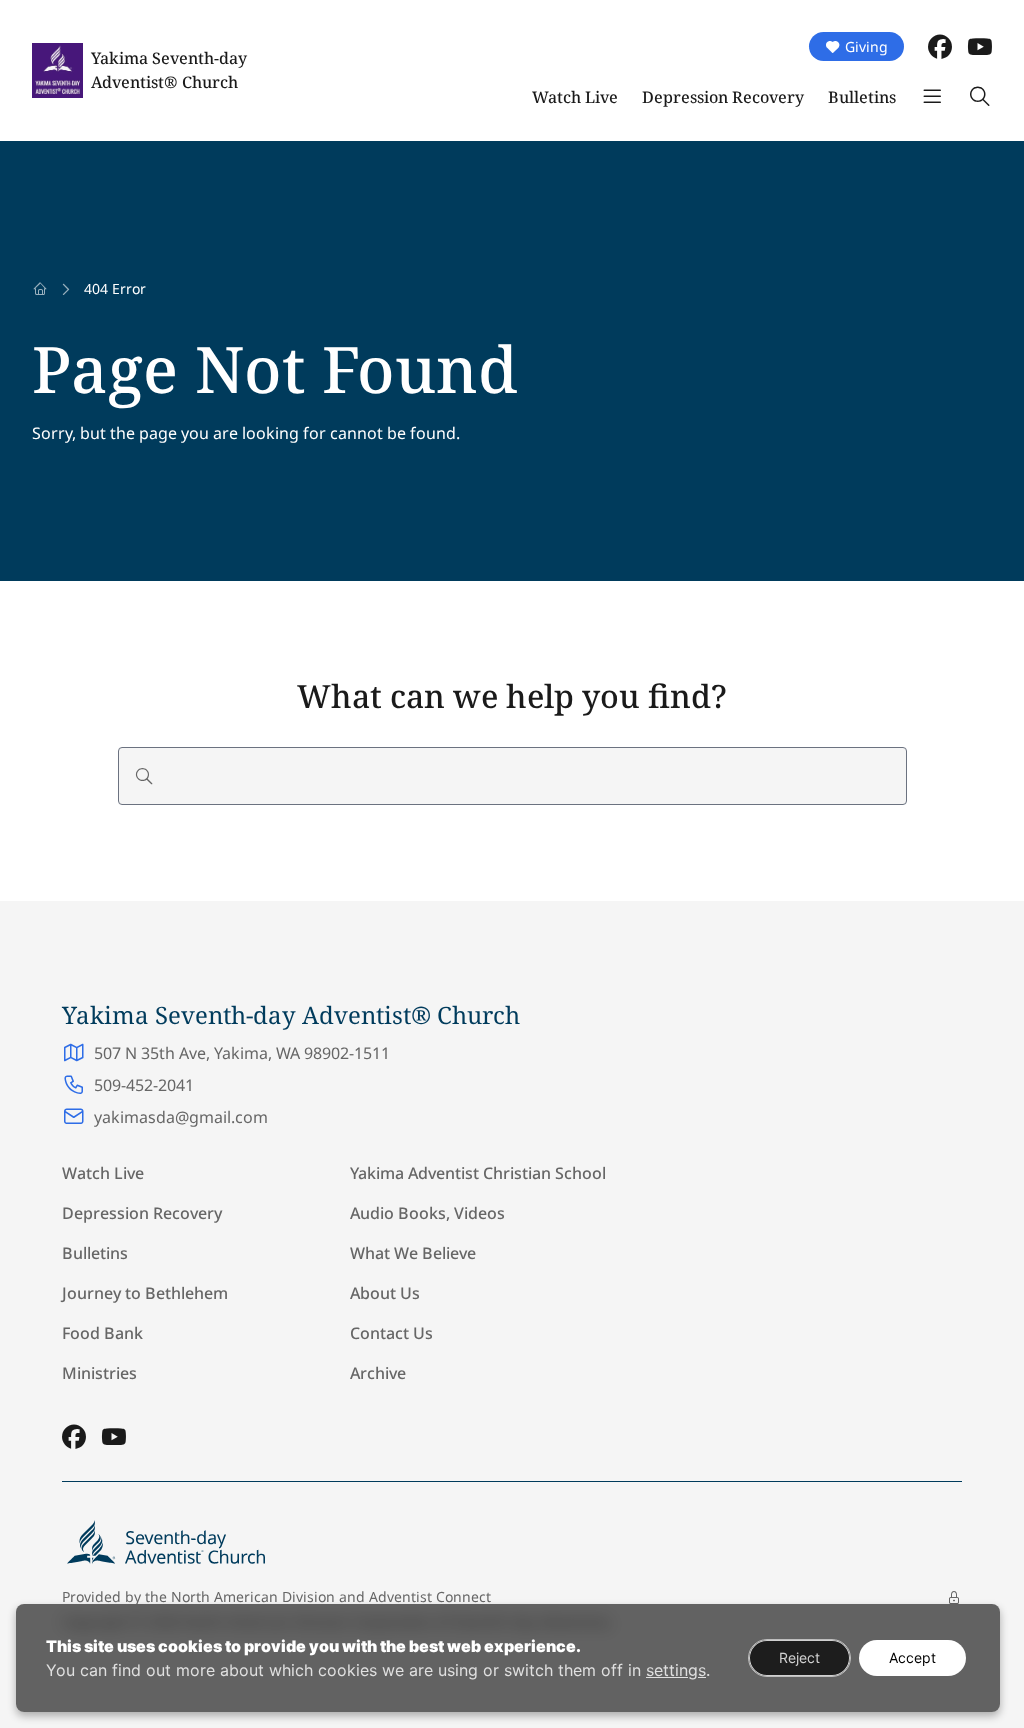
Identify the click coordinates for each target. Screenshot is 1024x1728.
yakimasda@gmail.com (181, 1117)
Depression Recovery (723, 97)
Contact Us (391, 1333)
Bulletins (862, 97)
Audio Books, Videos (427, 1213)
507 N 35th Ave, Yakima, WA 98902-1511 (242, 1053)
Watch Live (575, 97)
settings (676, 1670)
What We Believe (413, 1253)
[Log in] (954, 1598)
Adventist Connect (430, 1596)
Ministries (99, 1373)
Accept (912, 1657)
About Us (385, 1293)
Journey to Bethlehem (145, 1293)
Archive (378, 1373)
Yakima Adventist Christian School (478, 1173)
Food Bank (102, 1333)
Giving (866, 46)
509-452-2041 (144, 1085)
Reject (799, 1657)
